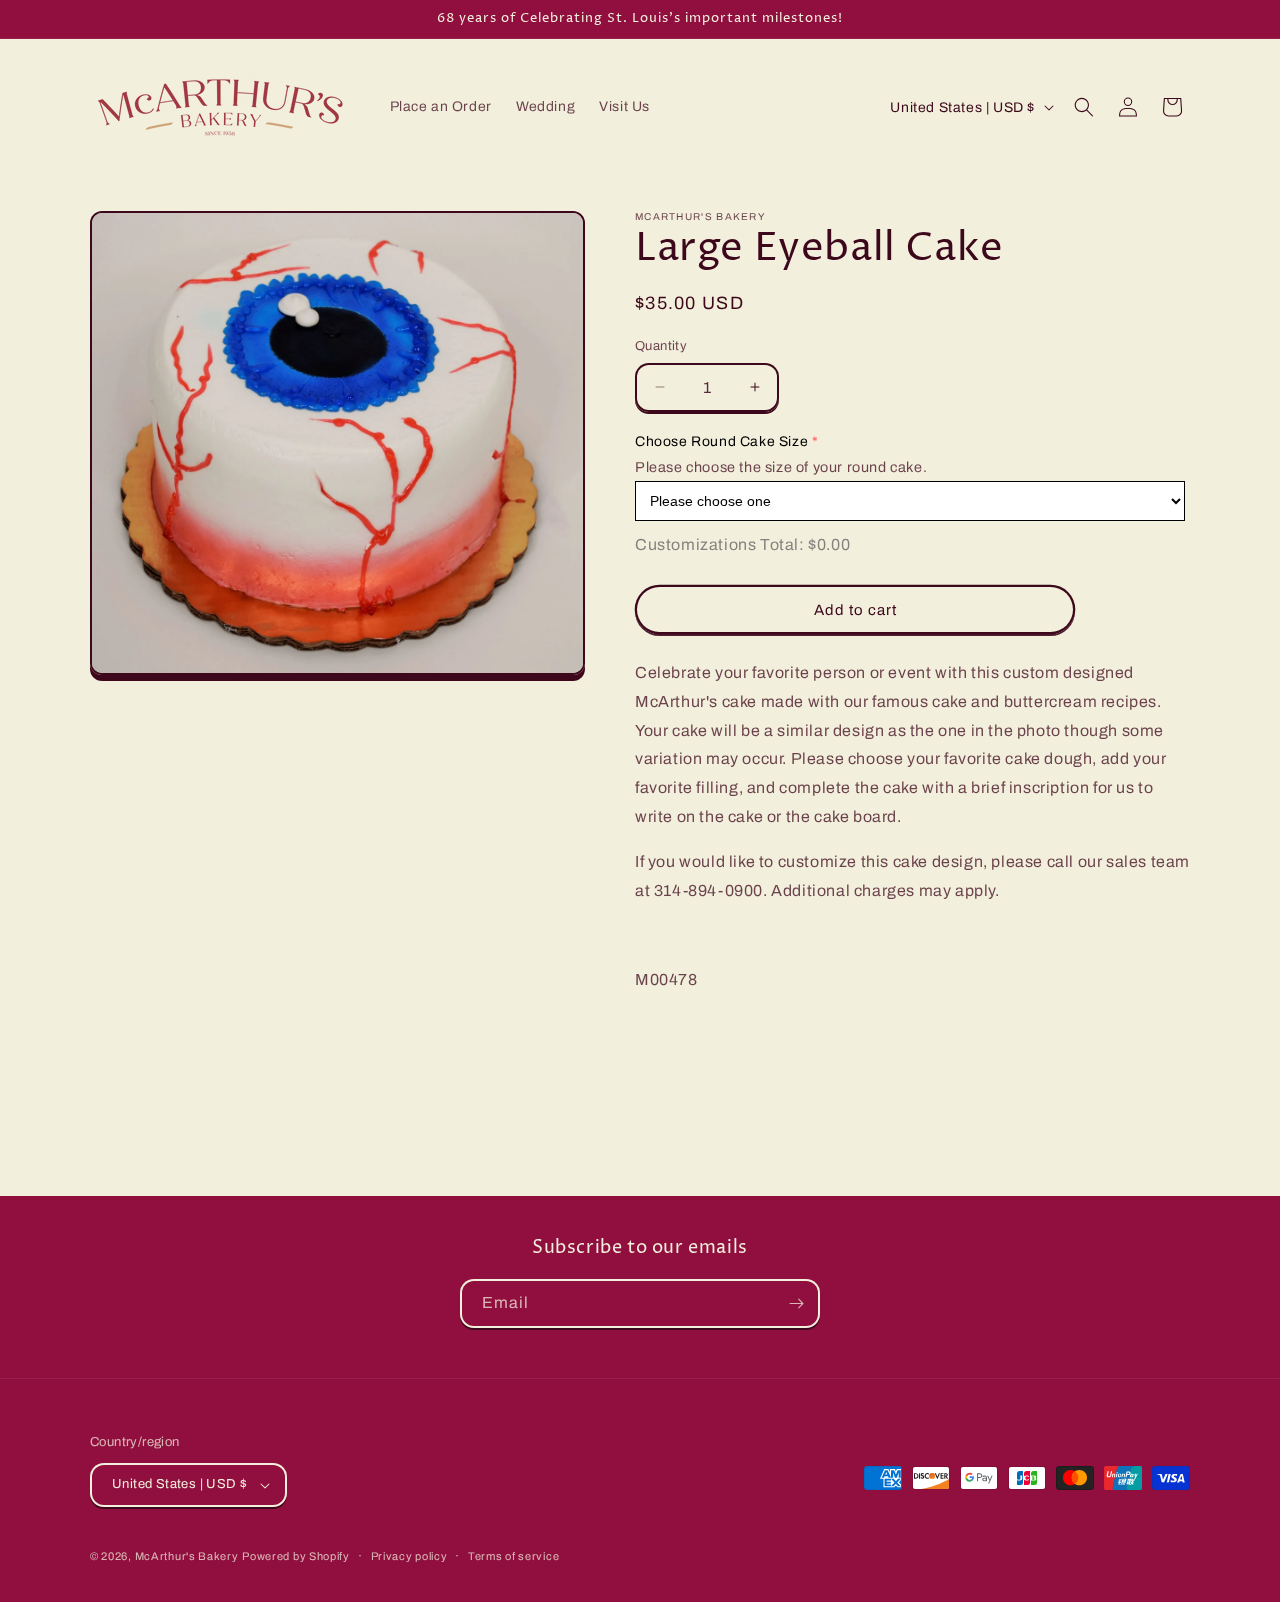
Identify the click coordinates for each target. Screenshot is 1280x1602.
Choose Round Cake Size (721, 441)
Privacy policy (409, 1556)
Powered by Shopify (296, 1556)
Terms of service (513, 1556)
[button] (1084, 107)
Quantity (661, 346)
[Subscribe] (796, 1303)
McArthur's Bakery (187, 1556)
